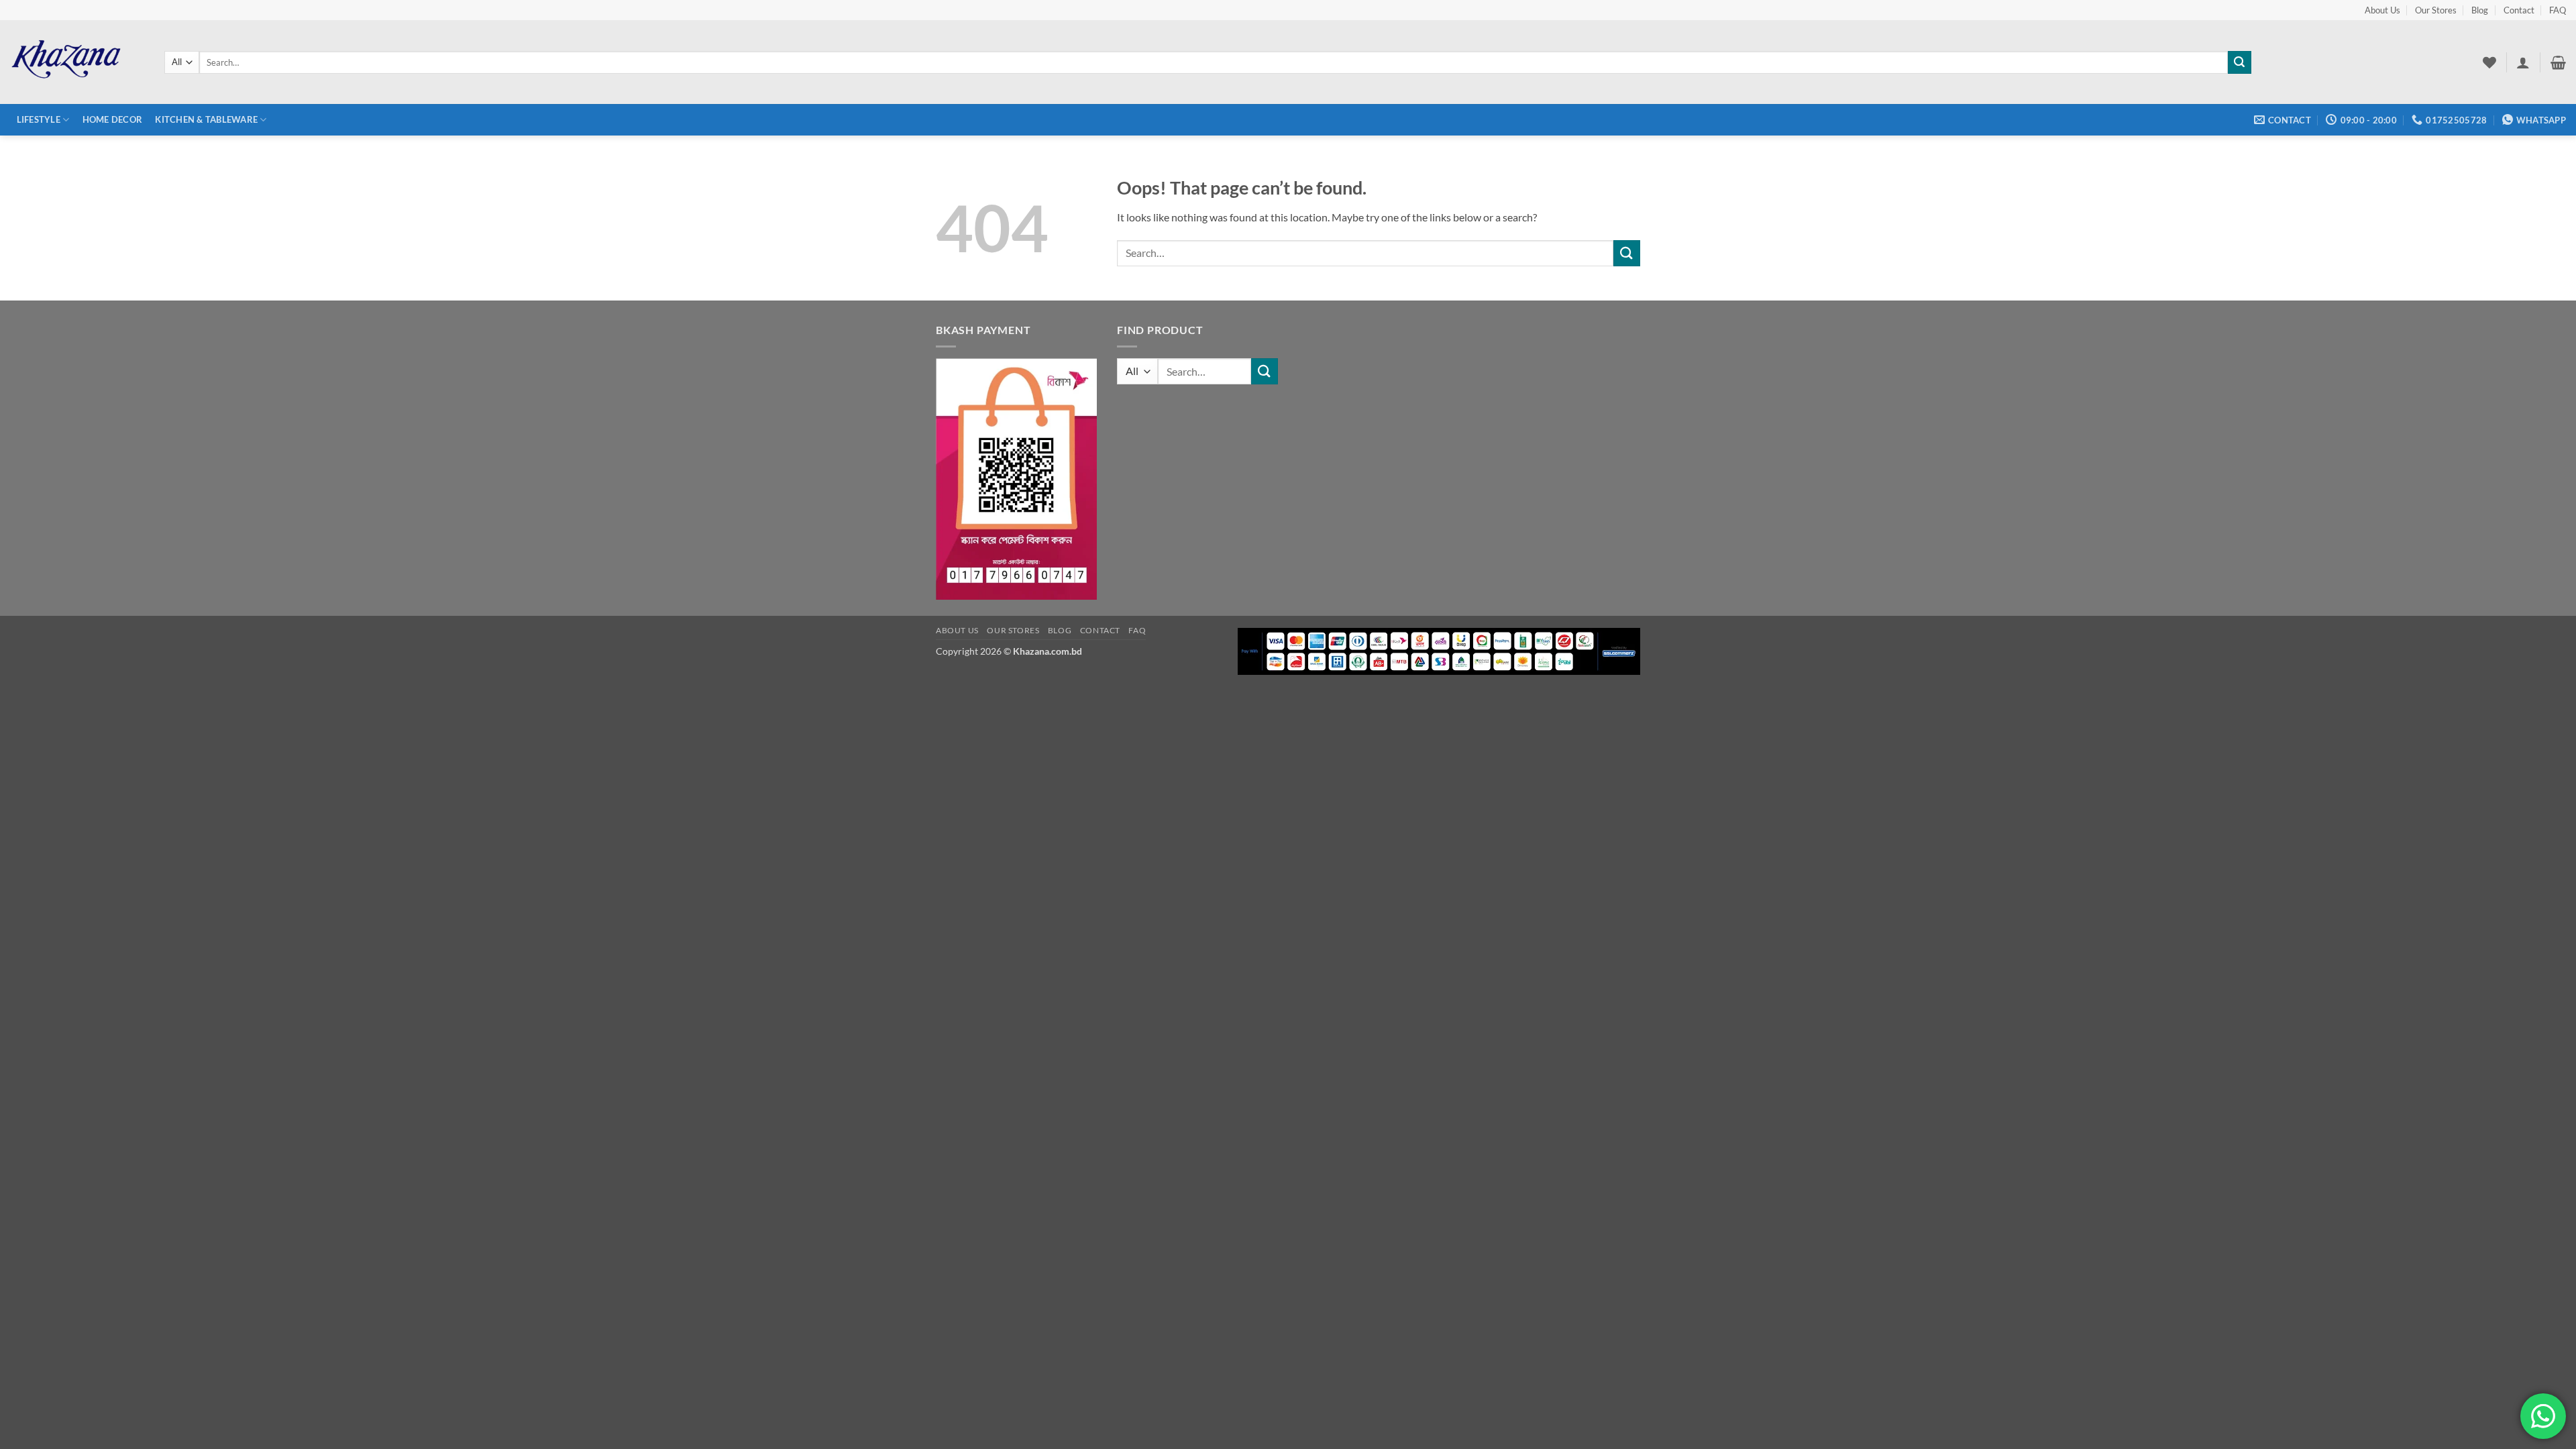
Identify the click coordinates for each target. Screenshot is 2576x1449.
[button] (2523, 62)
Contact (2519, 10)
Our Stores (2436, 10)
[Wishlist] (2489, 62)
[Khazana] (77, 62)
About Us (2382, 10)
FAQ (2558, 10)
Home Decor (113, 119)
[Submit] (2239, 62)
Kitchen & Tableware (206, 119)
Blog (2480, 10)
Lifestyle (39, 119)
